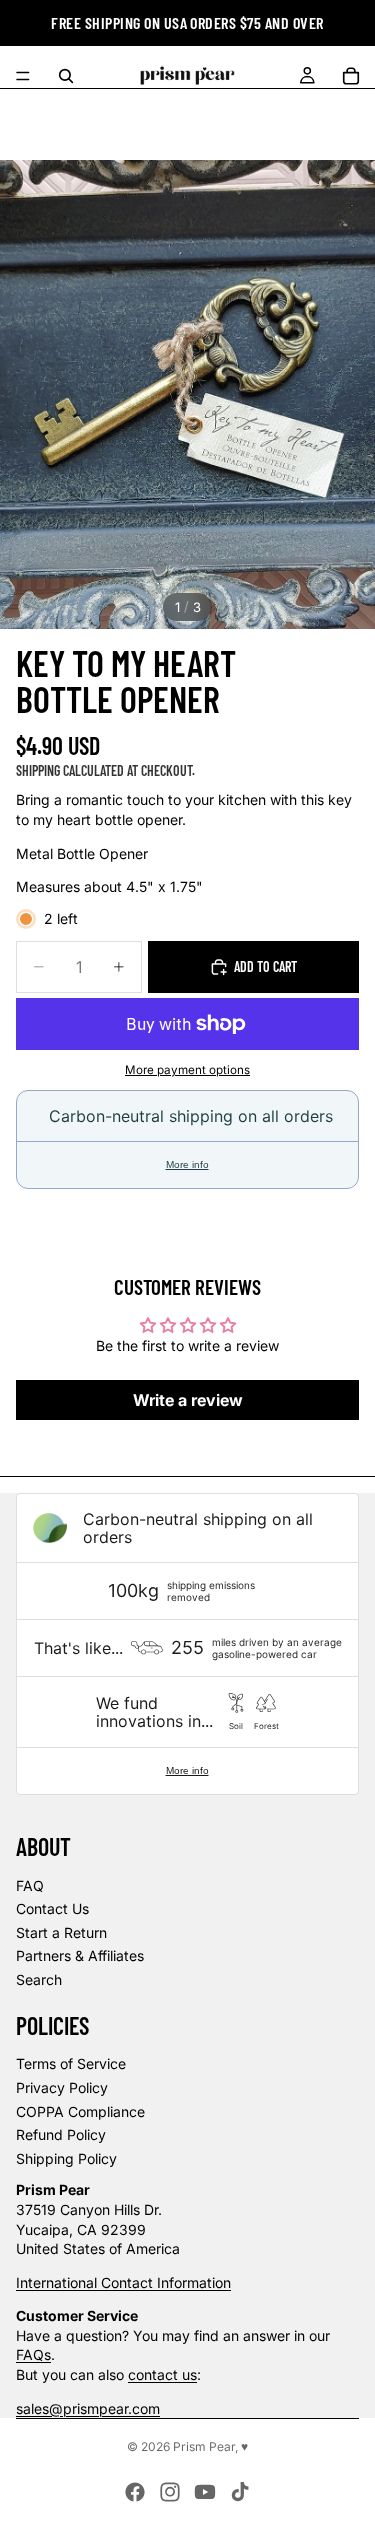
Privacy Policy (62, 2087)
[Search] (66, 76)
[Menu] (23, 76)
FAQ (30, 1885)
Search (39, 1979)
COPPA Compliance (80, 2111)
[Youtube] (205, 2492)
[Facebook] (135, 2492)
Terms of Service (71, 2063)
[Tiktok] (240, 2492)
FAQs (33, 2354)
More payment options (187, 1070)
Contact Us (52, 1908)
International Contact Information (123, 2282)
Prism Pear (204, 2446)
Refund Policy (61, 2134)
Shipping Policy (66, 2158)
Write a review (188, 1400)
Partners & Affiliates (80, 1955)
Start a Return (61, 1932)
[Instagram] (170, 2492)
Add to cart (265, 966)
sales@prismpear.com (88, 2408)
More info (187, 1164)
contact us (162, 2374)
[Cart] (351, 76)
